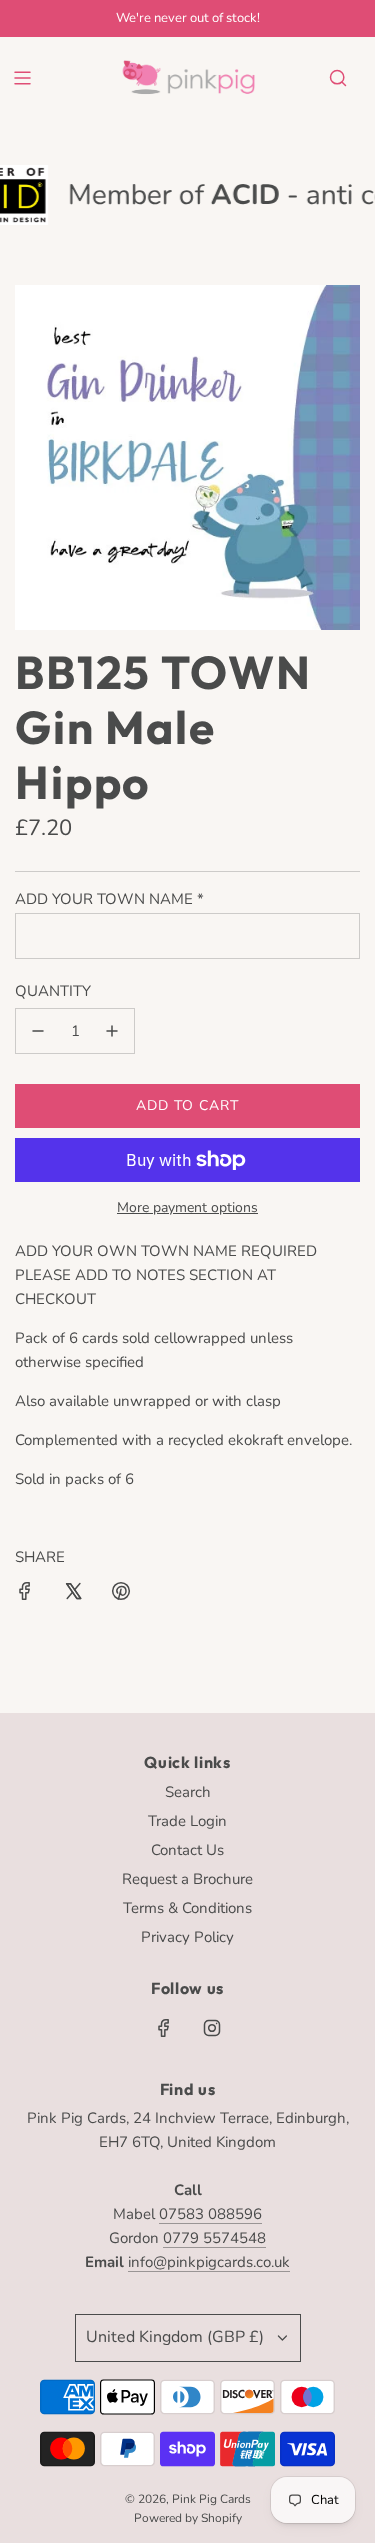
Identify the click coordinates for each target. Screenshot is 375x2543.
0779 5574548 (214, 2238)
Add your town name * (109, 899)
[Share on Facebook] (25, 1594)
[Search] (338, 78)
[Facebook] (164, 2028)
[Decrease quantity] (38, 1031)
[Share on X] (73, 1594)
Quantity (53, 991)
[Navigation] (22, 78)
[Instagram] (212, 2028)
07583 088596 (210, 2214)
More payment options (187, 1207)
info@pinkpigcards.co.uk (209, 2262)
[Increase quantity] (112, 1031)
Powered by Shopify (188, 2518)
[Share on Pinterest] (121, 1594)
